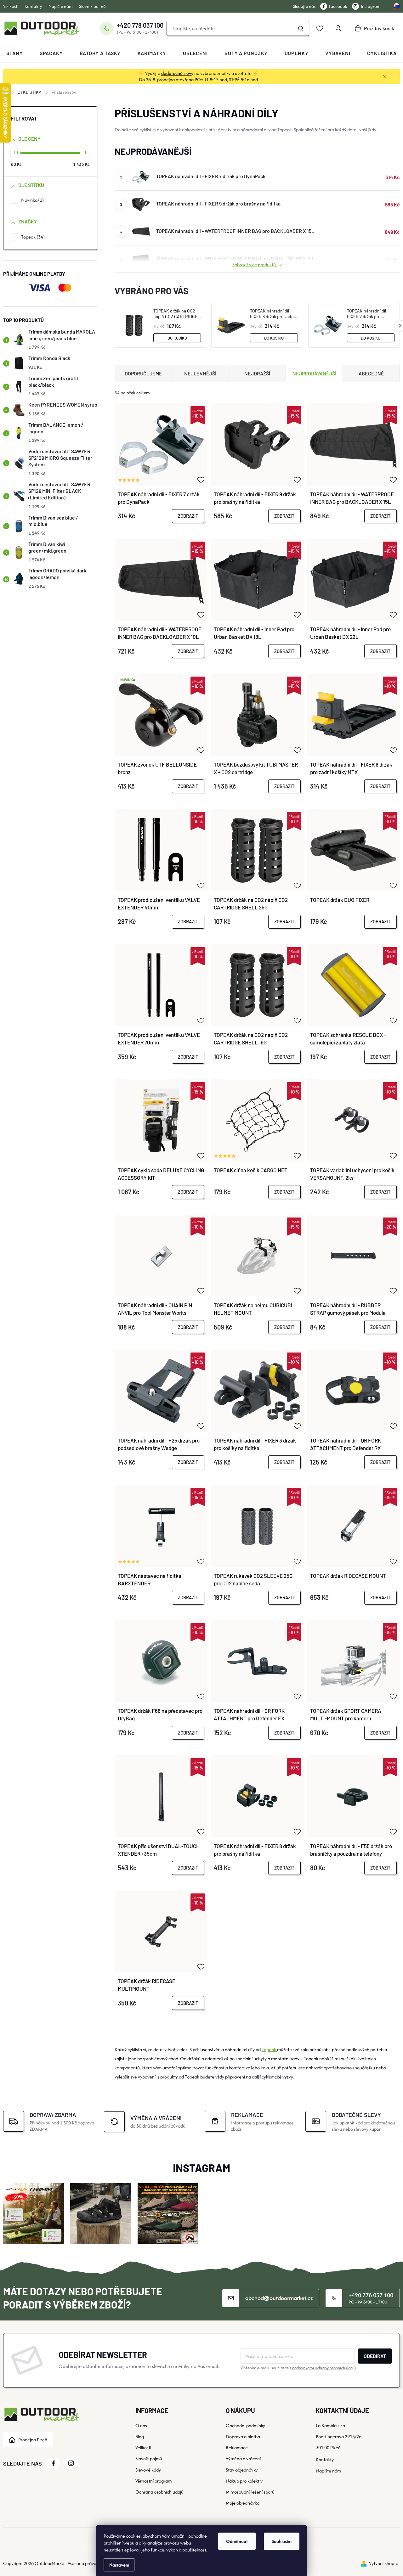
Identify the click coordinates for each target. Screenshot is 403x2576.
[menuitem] (14, 53)
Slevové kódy (148, 2470)
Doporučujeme (143, 373)
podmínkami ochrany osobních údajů (324, 2368)
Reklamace (237, 2447)
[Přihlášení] (338, 28)
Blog (140, 2436)
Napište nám (61, 6)
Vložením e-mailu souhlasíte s (298, 2368)
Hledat (301, 28)
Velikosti (11, 6)
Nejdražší (257, 373)
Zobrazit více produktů (255, 264)
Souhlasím (282, 2541)
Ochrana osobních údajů (159, 2492)
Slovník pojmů (92, 6)
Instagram (371, 6)
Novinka (32, 200)
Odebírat (375, 2356)
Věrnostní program (153, 2481)
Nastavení (119, 2565)
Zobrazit (188, 516)
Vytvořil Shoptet (384, 2563)
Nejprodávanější (314, 373)
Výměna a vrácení (243, 2458)
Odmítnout (237, 2541)
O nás (141, 2425)
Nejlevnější (200, 373)
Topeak (32, 237)
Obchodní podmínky (245, 2425)
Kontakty (33, 6)
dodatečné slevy (177, 73)
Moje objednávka (243, 2503)
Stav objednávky (242, 2470)
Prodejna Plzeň (33, 2440)
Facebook (338, 6)
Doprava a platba (243, 2436)
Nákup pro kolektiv (244, 2481)
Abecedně (371, 373)
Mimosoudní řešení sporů (250, 2492)
